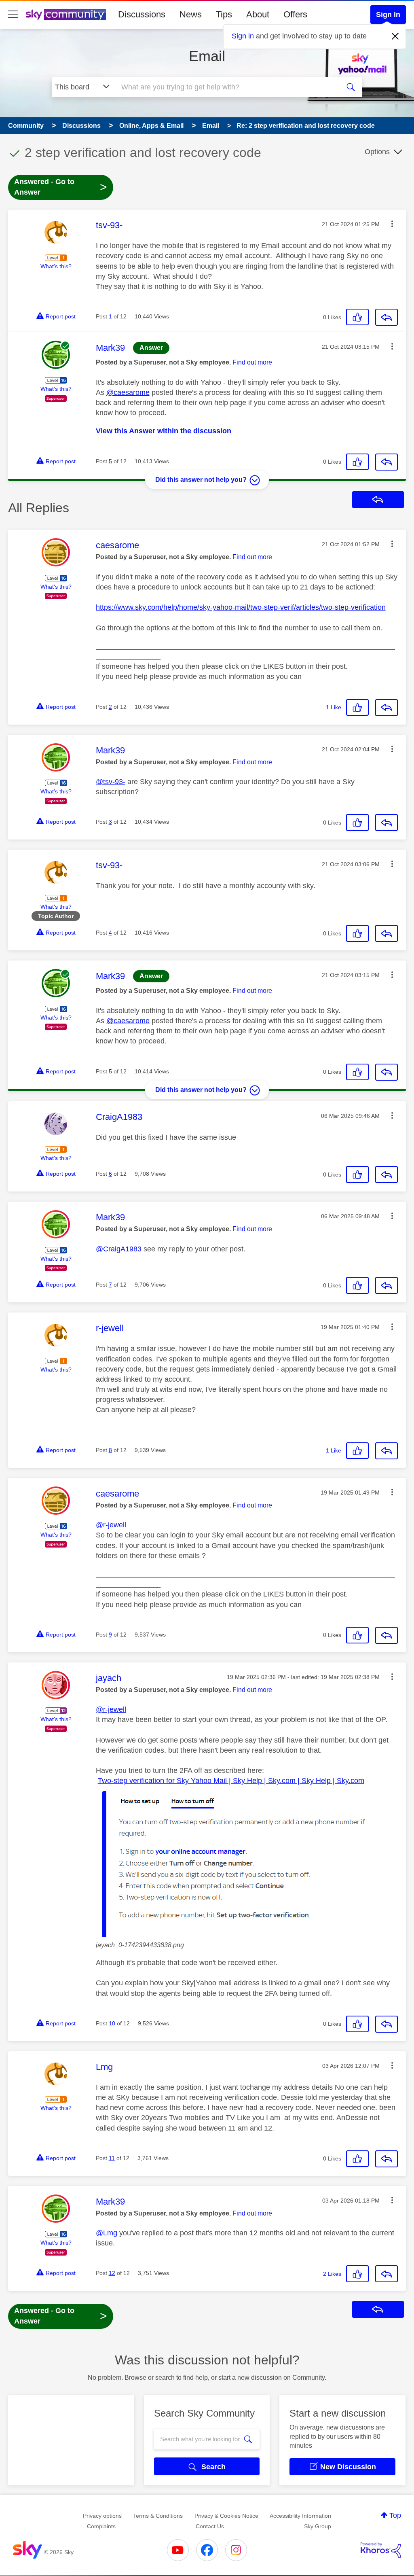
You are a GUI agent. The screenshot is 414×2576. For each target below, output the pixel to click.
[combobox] (226, 87)
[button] (392, 224)
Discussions (142, 14)
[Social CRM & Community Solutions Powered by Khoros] (381, 2550)
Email (207, 56)
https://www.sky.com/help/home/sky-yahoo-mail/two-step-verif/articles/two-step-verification (241, 607)
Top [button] (395, 2515)
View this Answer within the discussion (164, 431)
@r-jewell (111, 1525)
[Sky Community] (66, 15)
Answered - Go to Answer (61, 187)
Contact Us (210, 2526)
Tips (224, 14)
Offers (295, 14)
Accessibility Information (300, 2516)
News (191, 14)
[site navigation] (13, 15)
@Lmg (107, 2233)
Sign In (388, 15)
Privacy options (102, 2516)
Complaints (101, 2526)
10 (112, 2023)
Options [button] (377, 152)
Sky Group (318, 2526)
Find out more (252, 362)
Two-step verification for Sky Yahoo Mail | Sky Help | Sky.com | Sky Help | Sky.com (231, 1781)
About (258, 14)
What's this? (56, 266)
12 (112, 2273)
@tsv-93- (111, 782)
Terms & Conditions (158, 2516)
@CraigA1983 (119, 1249)
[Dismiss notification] (395, 36)
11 (112, 2158)
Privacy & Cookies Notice (226, 2516)
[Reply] (387, 317)
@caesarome (128, 392)
